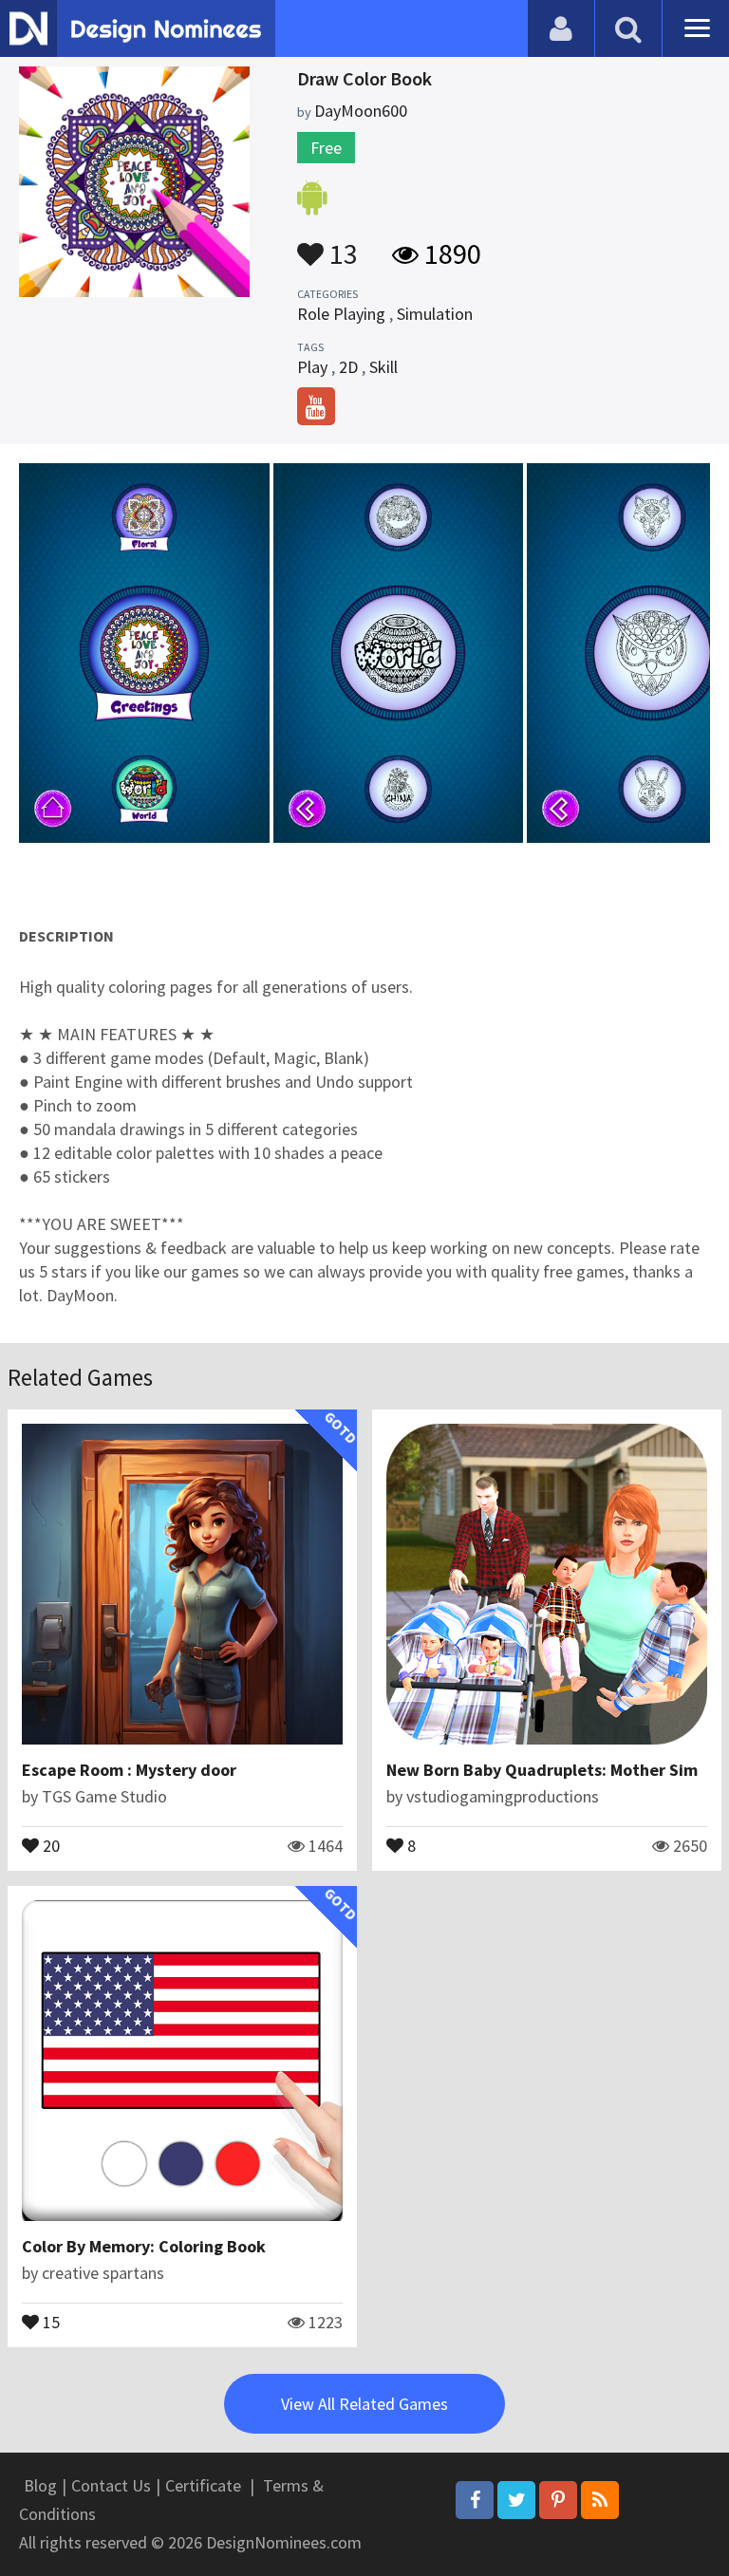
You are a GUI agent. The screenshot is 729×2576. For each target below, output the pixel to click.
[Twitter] (516, 2500)
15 (49, 2321)
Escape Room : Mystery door (129, 1770)
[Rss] (600, 2500)
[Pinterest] (558, 2500)
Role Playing (341, 314)
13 (341, 245)
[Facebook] (475, 2500)
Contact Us (111, 2485)
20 (49, 1844)
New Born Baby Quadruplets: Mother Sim (542, 1770)
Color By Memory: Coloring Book (144, 2246)
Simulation (435, 314)
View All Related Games (364, 2404)
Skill (383, 367)
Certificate (203, 2485)
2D (348, 367)
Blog (40, 2485)
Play (312, 367)
